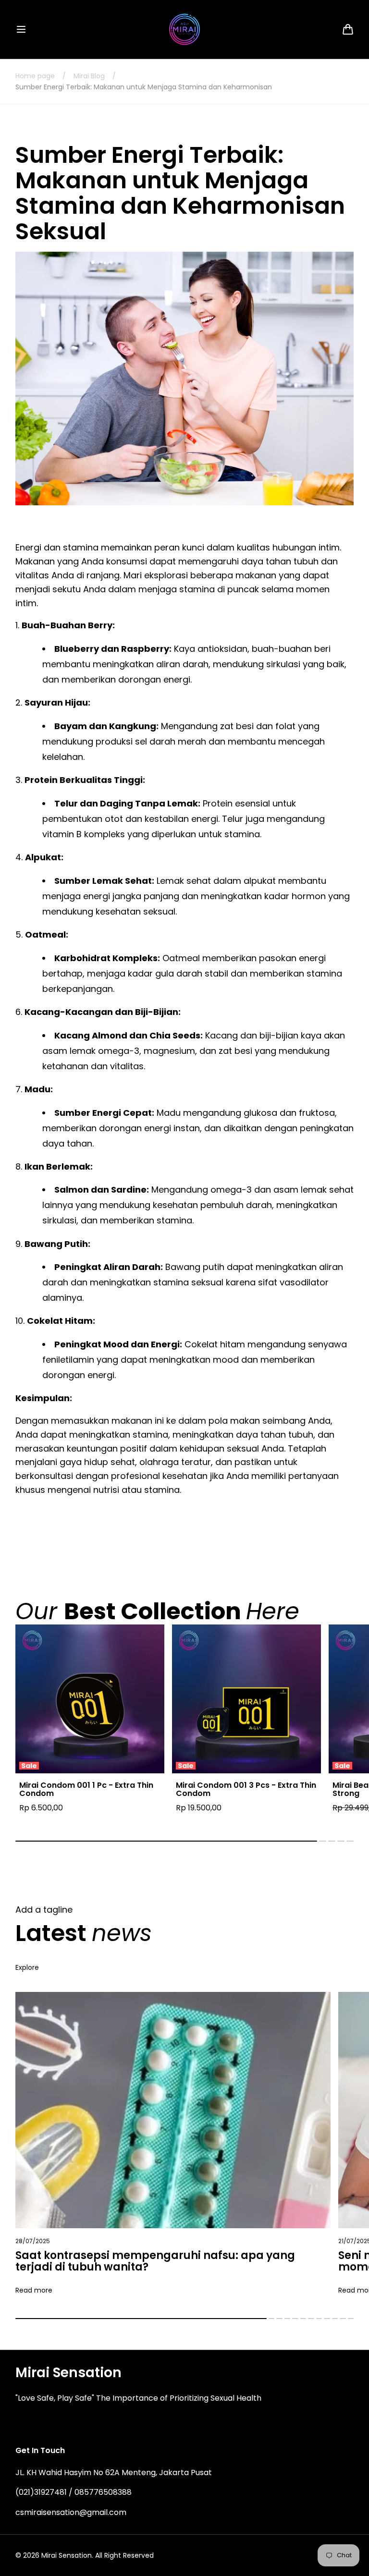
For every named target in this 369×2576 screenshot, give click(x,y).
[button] (21, 29)
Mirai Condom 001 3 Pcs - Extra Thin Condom (246, 1789)
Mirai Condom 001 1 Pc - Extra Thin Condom (86, 1789)
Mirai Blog (89, 76)
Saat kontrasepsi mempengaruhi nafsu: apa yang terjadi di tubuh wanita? (155, 2261)
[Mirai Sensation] (185, 29)
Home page (35, 76)
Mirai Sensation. (67, 2555)
